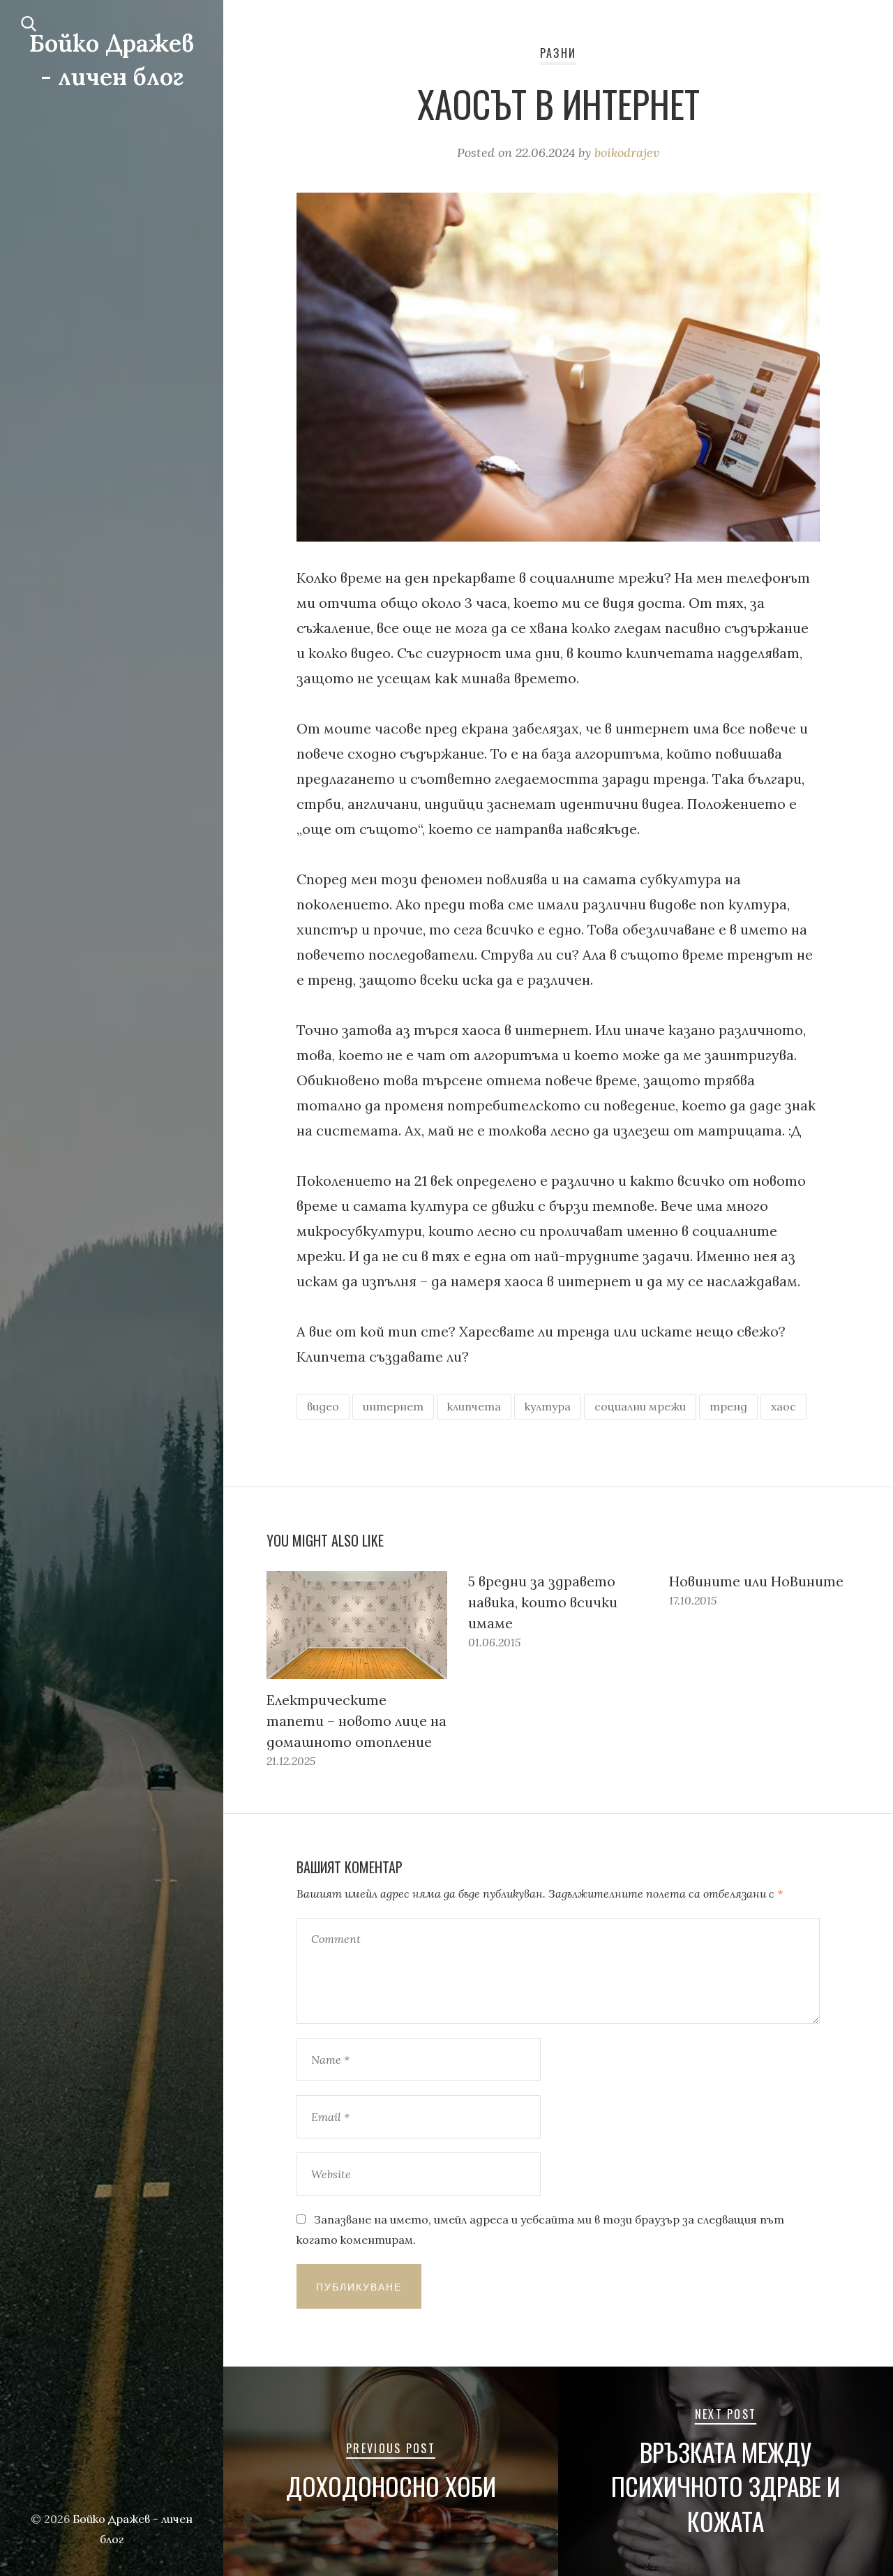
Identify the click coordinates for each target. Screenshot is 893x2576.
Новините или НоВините (756, 1581)
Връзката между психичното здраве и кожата (726, 2487)
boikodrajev (627, 152)
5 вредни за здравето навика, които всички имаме (543, 1602)
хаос (783, 1406)
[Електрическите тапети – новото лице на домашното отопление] (357, 1625)
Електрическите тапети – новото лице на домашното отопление (357, 1721)
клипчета (474, 1406)
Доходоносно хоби (391, 2486)
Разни (558, 53)
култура (548, 1406)
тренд (728, 1406)
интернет (393, 1406)
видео (323, 1406)
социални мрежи (640, 1406)
